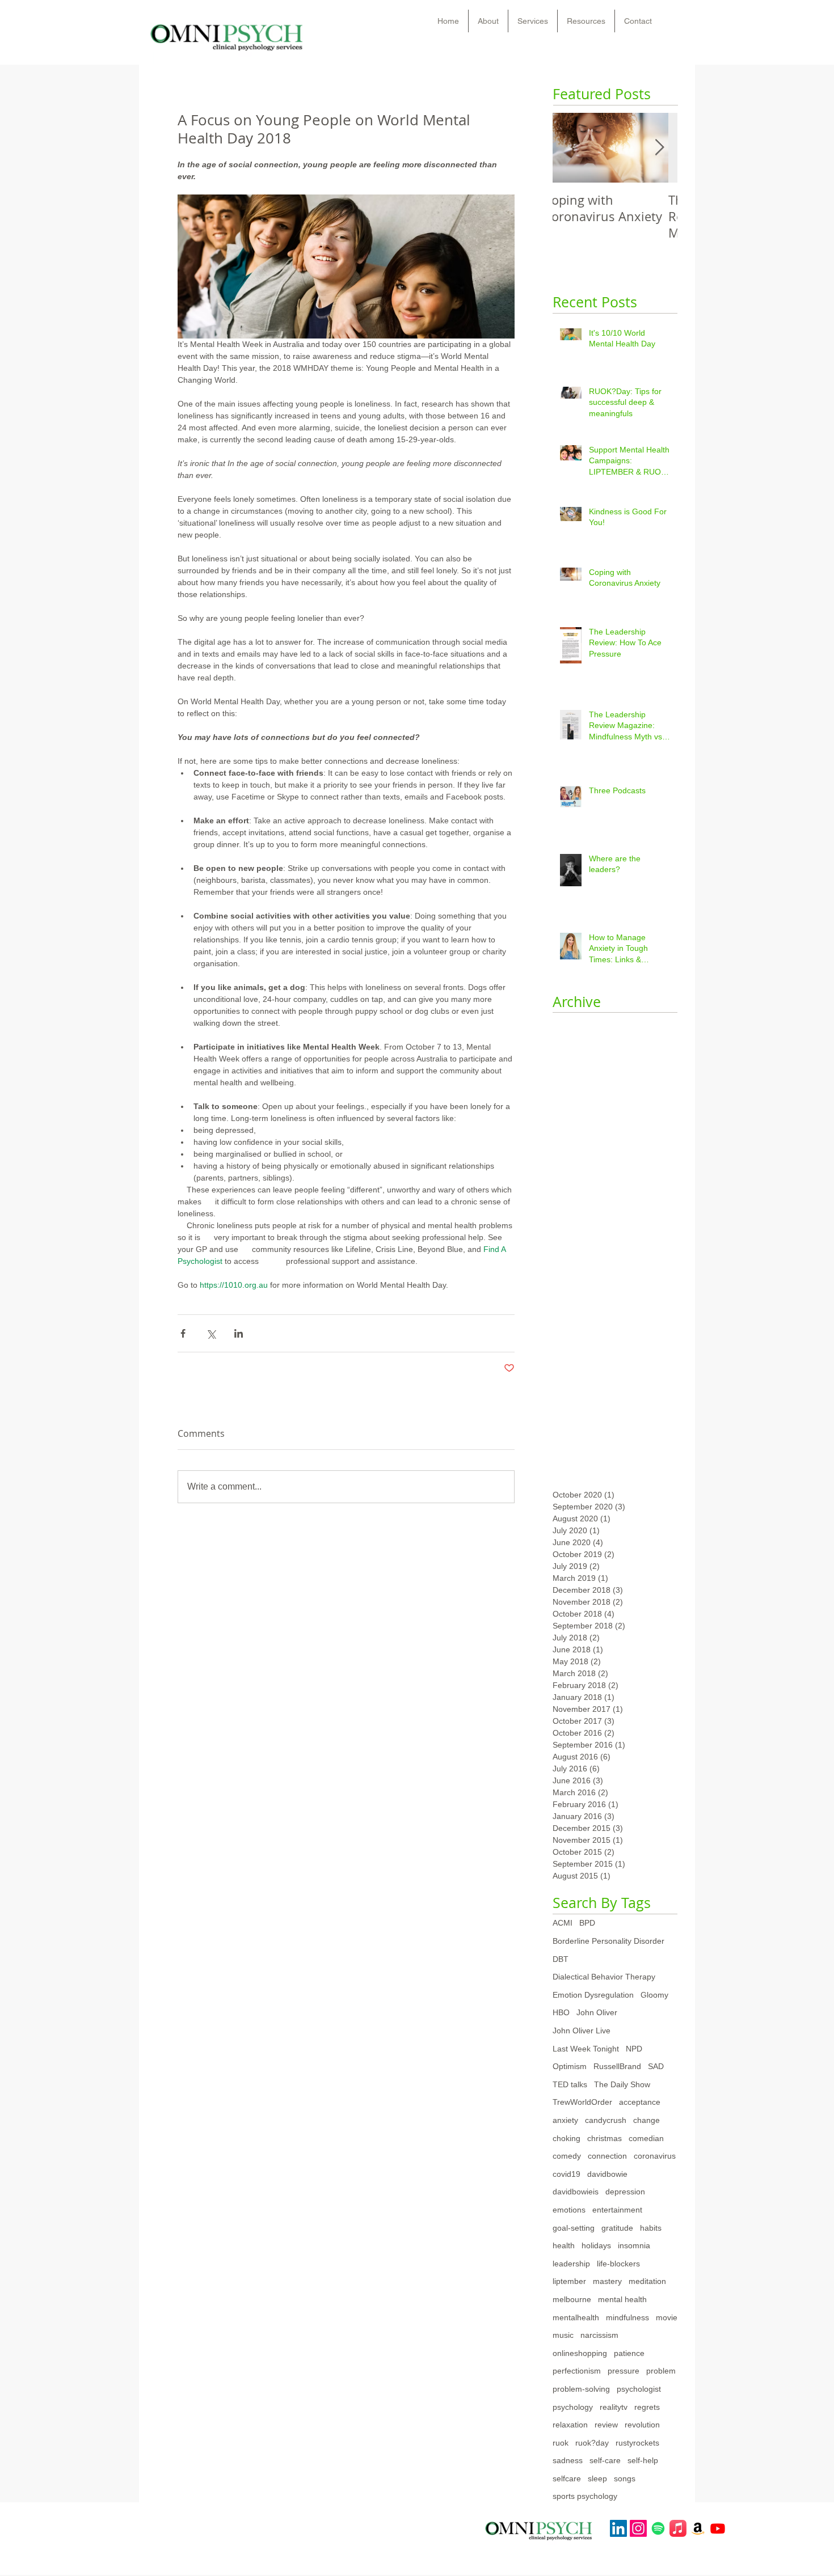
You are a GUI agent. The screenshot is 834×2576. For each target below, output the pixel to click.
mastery (607, 2281)
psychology (573, 2407)
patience (629, 2353)
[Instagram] (638, 2528)
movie (667, 2317)
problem (661, 2371)
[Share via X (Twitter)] (211, 1333)
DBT (561, 1959)
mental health (622, 2299)
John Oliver (597, 2012)
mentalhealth (576, 2317)
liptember (569, 2281)
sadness (568, 2460)
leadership (571, 2264)
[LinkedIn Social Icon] (618, 2528)
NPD (634, 2049)
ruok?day (592, 2443)
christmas (605, 2138)
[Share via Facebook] (183, 1333)
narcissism (599, 2335)
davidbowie (607, 2174)
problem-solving (581, 2389)
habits (651, 2228)
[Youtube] (718, 2528)
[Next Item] (659, 148)
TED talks (570, 2084)
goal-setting (574, 2228)
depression (625, 2192)
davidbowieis (576, 2192)
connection (607, 2156)
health (564, 2245)
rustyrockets (637, 2443)
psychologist (639, 2389)
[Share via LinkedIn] (239, 1333)
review (606, 2425)
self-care (605, 2460)
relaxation (570, 2425)
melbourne (572, 2299)
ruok (561, 2443)
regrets (647, 2407)
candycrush (606, 2120)
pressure (624, 2371)
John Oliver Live (582, 2031)
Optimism (570, 2066)
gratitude (617, 2228)
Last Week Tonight (586, 2049)
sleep (597, 2478)
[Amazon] (698, 2528)
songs (625, 2478)
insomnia (634, 2245)
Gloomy (654, 1995)
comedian (646, 2138)
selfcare (567, 2478)
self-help (643, 2460)
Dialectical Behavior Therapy (604, 1977)
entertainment (617, 2210)
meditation (647, 2281)
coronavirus (655, 2156)
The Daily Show (622, 2084)
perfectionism (577, 2371)
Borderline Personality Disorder (608, 1941)
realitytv (614, 2407)
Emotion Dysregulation (593, 1995)
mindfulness (627, 2317)
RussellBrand (617, 2066)
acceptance (640, 2102)
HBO (561, 2012)
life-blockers (618, 2264)
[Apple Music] (678, 2528)
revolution (642, 2425)
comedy (567, 2156)
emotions (569, 2210)
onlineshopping (580, 2353)
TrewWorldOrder (582, 2102)
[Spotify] (658, 2528)
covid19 (566, 2174)
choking (566, 2138)
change (646, 2120)
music (563, 2335)
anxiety (565, 2120)
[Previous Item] (571, 148)
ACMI (563, 1923)
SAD (656, 2066)
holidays (596, 2245)
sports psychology (585, 2496)
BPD (587, 1923)
